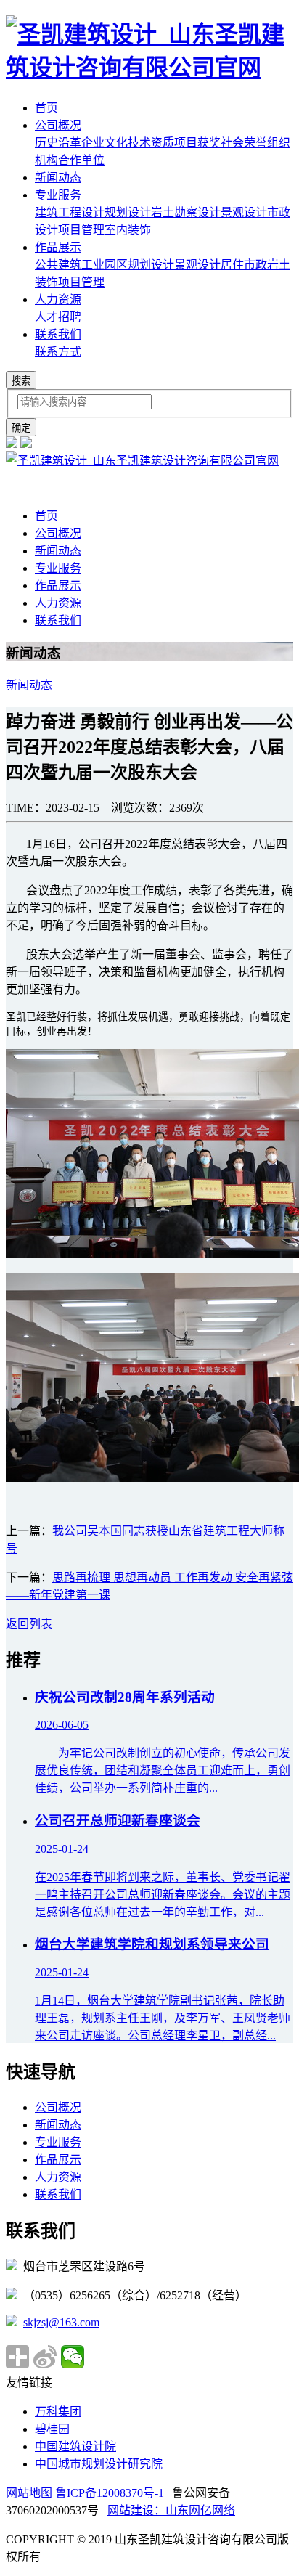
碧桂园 (52, 2429)
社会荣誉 (244, 143)
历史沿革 (58, 143)
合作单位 (81, 160)
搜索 (21, 381)
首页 (46, 108)
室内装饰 (128, 230)
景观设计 (244, 212)
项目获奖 (197, 143)
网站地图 (29, 2493)
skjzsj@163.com (61, 2322)
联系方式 (58, 352)
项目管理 (81, 230)
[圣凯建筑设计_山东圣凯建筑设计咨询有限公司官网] (149, 68)
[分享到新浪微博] (45, 2357)
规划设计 (128, 212)
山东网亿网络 (200, 2510)
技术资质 (151, 143)
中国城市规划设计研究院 (99, 2464)
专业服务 (58, 195)
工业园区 (105, 265)
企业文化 (105, 143)
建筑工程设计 (70, 212)
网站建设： (136, 2510)
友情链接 (29, 2383)
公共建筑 (58, 265)
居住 (232, 265)
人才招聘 (58, 317)
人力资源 (58, 299)
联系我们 (58, 334)
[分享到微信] (73, 2357)
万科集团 (58, 2412)
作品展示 (58, 247)
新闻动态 (58, 178)
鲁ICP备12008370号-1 (110, 2493)
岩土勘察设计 (186, 212)
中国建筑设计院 (75, 2446)
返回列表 (29, 1624)
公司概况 (58, 125)
